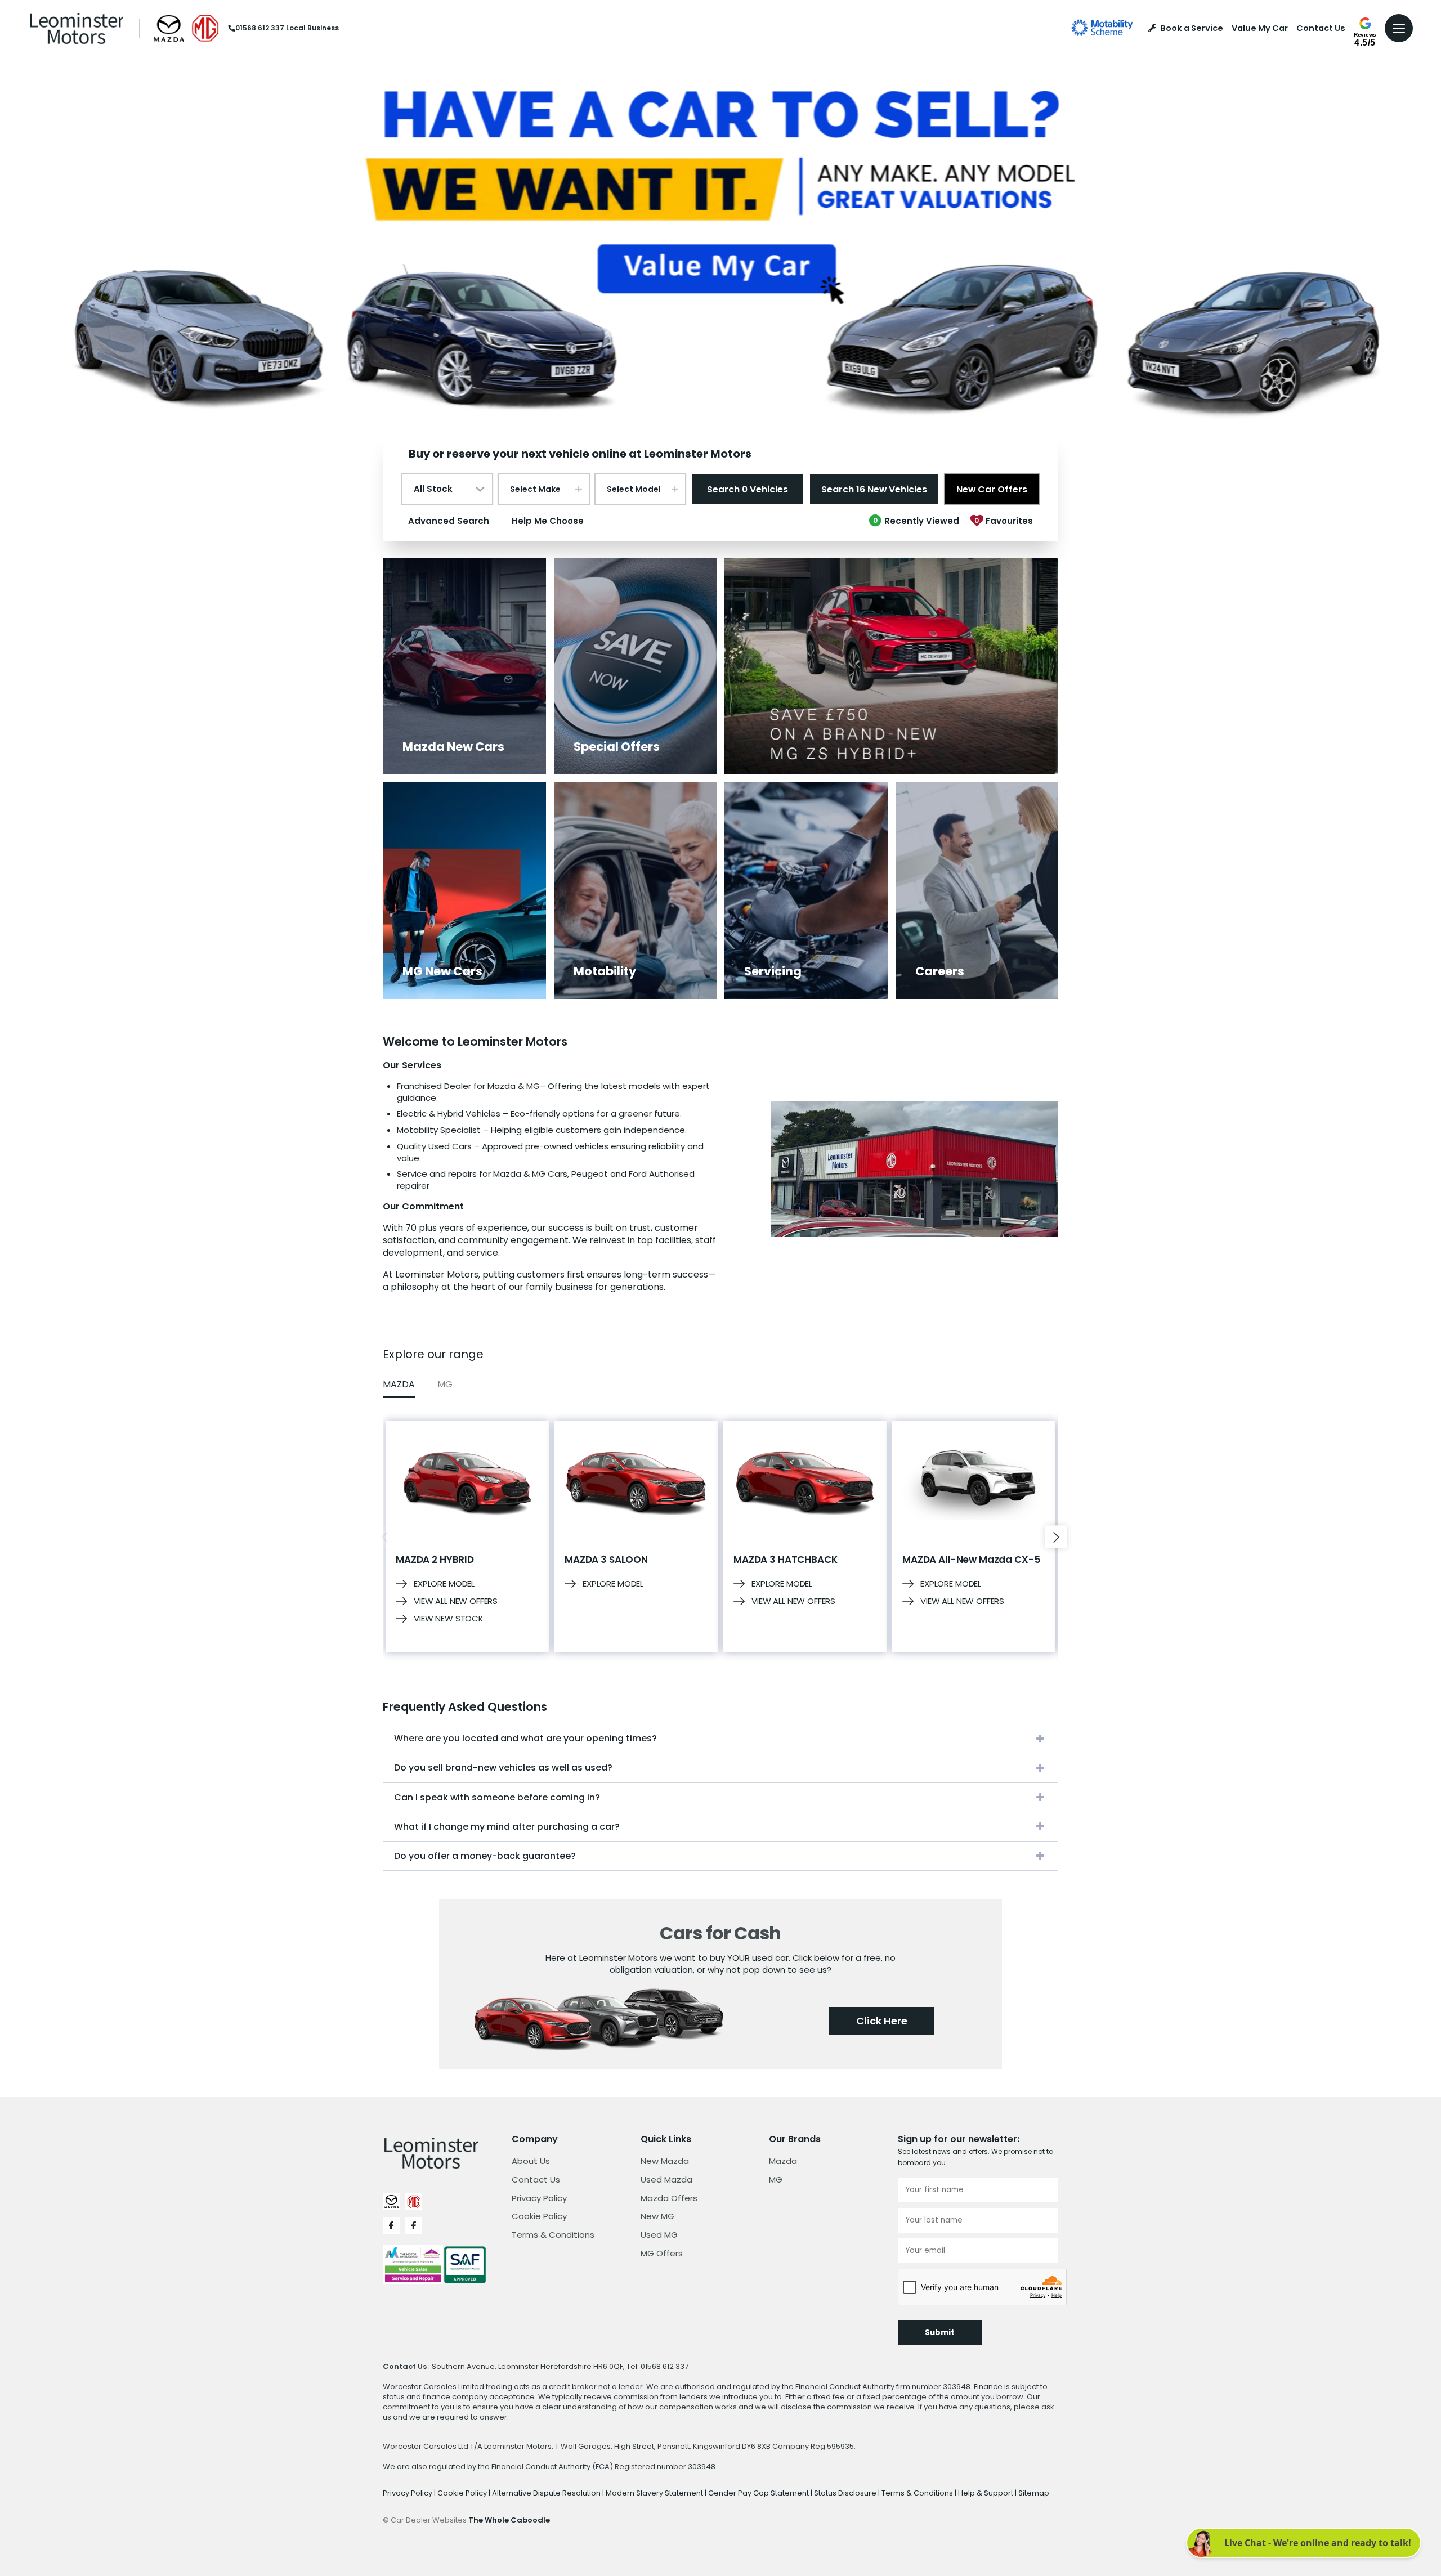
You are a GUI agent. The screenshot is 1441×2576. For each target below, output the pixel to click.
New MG (657, 2216)
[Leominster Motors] (77, 28)
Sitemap (1034, 2493)
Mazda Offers (669, 2198)
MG (776, 2179)
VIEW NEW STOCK (449, 1619)
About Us (531, 2161)
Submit (940, 2333)
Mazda (783, 2161)
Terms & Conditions (553, 2235)
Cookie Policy (539, 2216)
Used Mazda (666, 2179)
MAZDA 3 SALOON (606, 1560)
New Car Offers (992, 489)
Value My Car (1260, 28)
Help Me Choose (548, 521)
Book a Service (1192, 28)
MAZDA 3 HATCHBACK (785, 1560)
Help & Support (986, 2493)
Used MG (659, 2235)
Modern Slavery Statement (655, 2493)
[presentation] (385, 1537)
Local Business (312, 28)
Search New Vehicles (874, 489)
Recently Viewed (916, 521)
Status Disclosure (846, 2493)
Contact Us (1321, 28)
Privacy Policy (539, 2198)
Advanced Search (449, 521)
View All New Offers (456, 1601)
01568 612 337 (260, 28)
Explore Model (444, 1584)
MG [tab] (445, 1384)
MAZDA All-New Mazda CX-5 (971, 1560)
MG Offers (662, 2253)
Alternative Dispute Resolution (547, 2493)
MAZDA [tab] (399, 1384)
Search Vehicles (748, 489)
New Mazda (665, 2161)
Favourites (1004, 521)
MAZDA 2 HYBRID (435, 1560)
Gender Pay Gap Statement (759, 2493)
